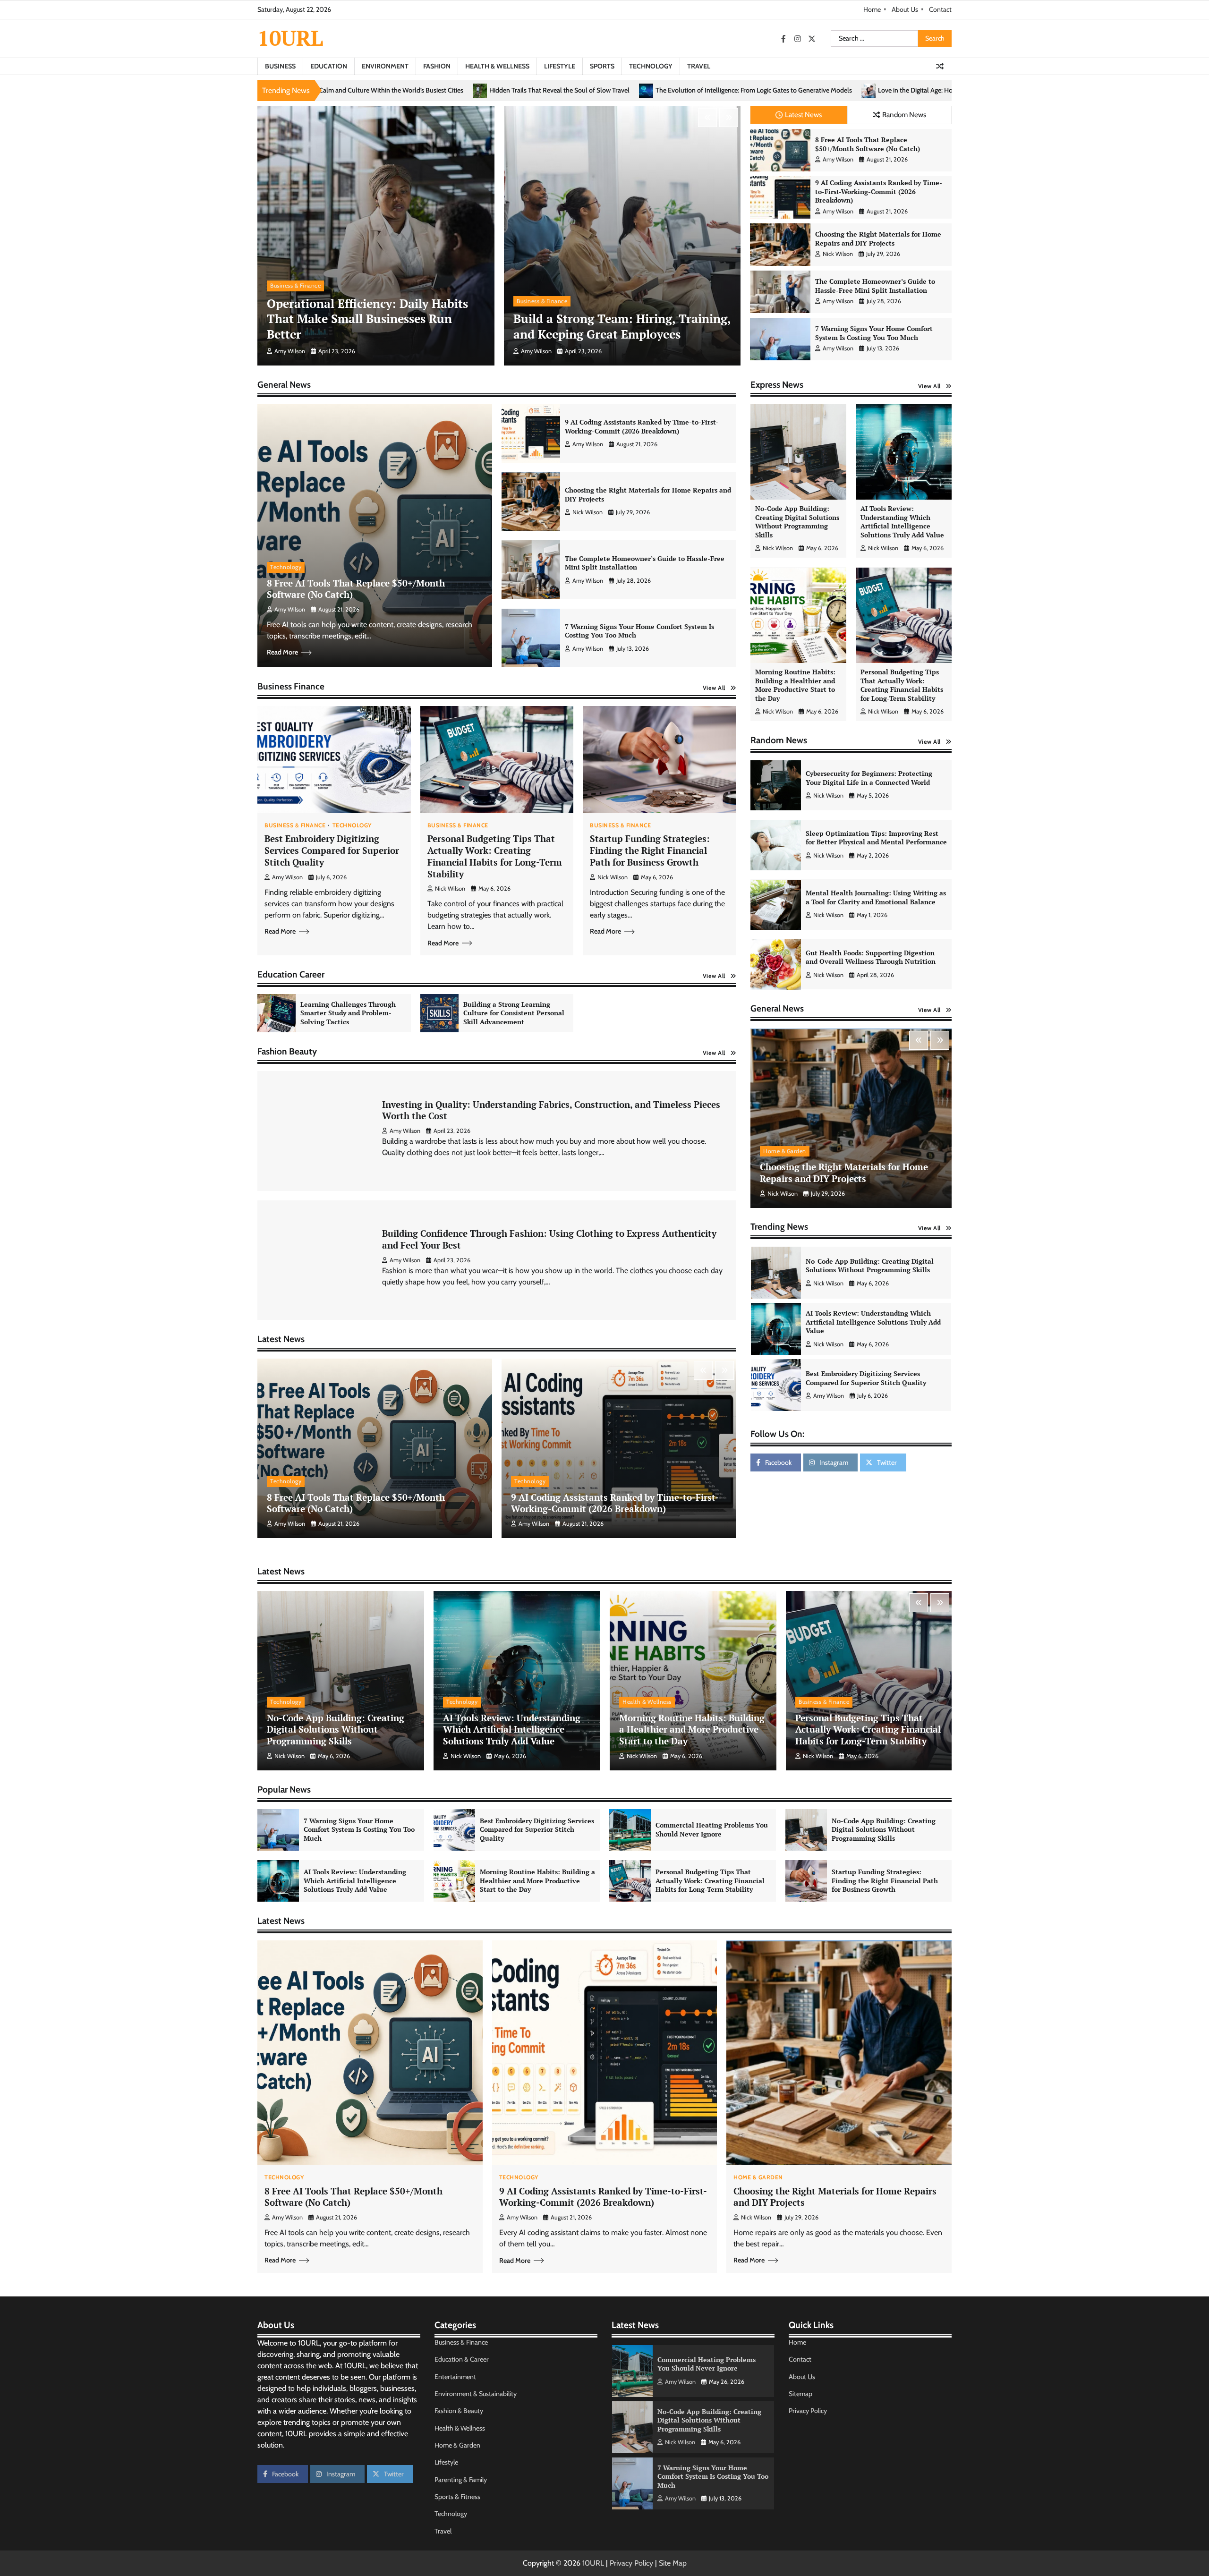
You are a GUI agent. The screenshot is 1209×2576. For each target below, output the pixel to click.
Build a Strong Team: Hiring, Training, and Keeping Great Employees (622, 326)
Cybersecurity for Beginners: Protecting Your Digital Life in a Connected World (869, 778)
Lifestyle (560, 66)
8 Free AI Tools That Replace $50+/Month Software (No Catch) (868, 144)
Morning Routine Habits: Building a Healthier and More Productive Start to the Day (795, 685)
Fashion (437, 66)
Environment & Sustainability (476, 2394)
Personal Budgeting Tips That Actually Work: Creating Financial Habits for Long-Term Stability (495, 856)
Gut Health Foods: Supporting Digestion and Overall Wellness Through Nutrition (871, 957)
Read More (282, 652)
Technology (651, 66)
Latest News (803, 115)
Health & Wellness (497, 66)
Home (872, 9)
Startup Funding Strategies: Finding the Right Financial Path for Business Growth (650, 850)
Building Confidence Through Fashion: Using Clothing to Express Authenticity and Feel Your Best (549, 1239)
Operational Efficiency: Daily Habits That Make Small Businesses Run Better (367, 319)
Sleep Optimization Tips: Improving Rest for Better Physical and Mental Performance (876, 838)
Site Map (673, 2563)
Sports (602, 66)
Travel (699, 66)
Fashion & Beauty (459, 2411)
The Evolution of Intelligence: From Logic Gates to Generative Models (347, 90)
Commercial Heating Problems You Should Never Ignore (874, 1322)
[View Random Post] (940, 66)
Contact (940, 9)
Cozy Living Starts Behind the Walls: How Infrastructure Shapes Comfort (834, 90)
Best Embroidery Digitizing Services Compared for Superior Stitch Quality (332, 850)
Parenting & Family (461, 2480)
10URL (290, 38)
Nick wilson (838, 254)
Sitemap (800, 2394)
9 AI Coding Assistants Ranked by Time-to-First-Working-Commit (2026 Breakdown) (879, 191)
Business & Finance (295, 285)
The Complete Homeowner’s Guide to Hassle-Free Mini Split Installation (875, 286)
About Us (905, 9)
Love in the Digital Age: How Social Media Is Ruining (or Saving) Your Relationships (588, 90)
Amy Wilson (290, 351)
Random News (904, 115)
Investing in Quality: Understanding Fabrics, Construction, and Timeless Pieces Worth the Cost (551, 1110)
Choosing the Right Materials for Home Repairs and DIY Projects (878, 238)
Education (329, 66)
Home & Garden (785, 1151)
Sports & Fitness (457, 2497)
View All (714, 688)
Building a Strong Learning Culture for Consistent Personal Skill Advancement (514, 1013)
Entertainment (455, 2377)
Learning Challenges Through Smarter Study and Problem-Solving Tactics (348, 1013)
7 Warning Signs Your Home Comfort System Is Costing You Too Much (874, 333)
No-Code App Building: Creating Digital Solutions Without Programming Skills (797, 522)
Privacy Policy (808, 2411)
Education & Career (462, 2359)
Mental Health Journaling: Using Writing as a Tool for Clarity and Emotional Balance (876, 898)
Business (280, 66)
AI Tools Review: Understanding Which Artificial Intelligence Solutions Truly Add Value (902, 522)
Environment (385, 66)
